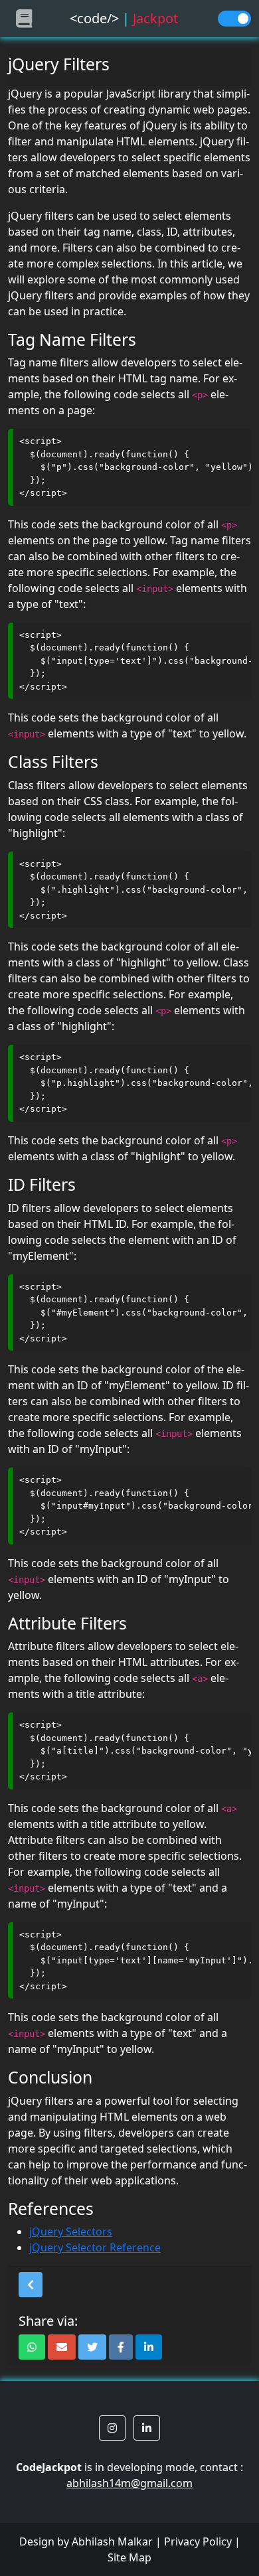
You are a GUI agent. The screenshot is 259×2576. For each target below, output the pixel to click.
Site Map (129, 2557)
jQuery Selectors (71, 2232)
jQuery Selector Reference (95, 2247)
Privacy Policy (198, 2541)
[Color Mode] (234, 19)
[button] (31, 2285)
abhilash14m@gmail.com (129, 2483)
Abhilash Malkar (112, 2541)
